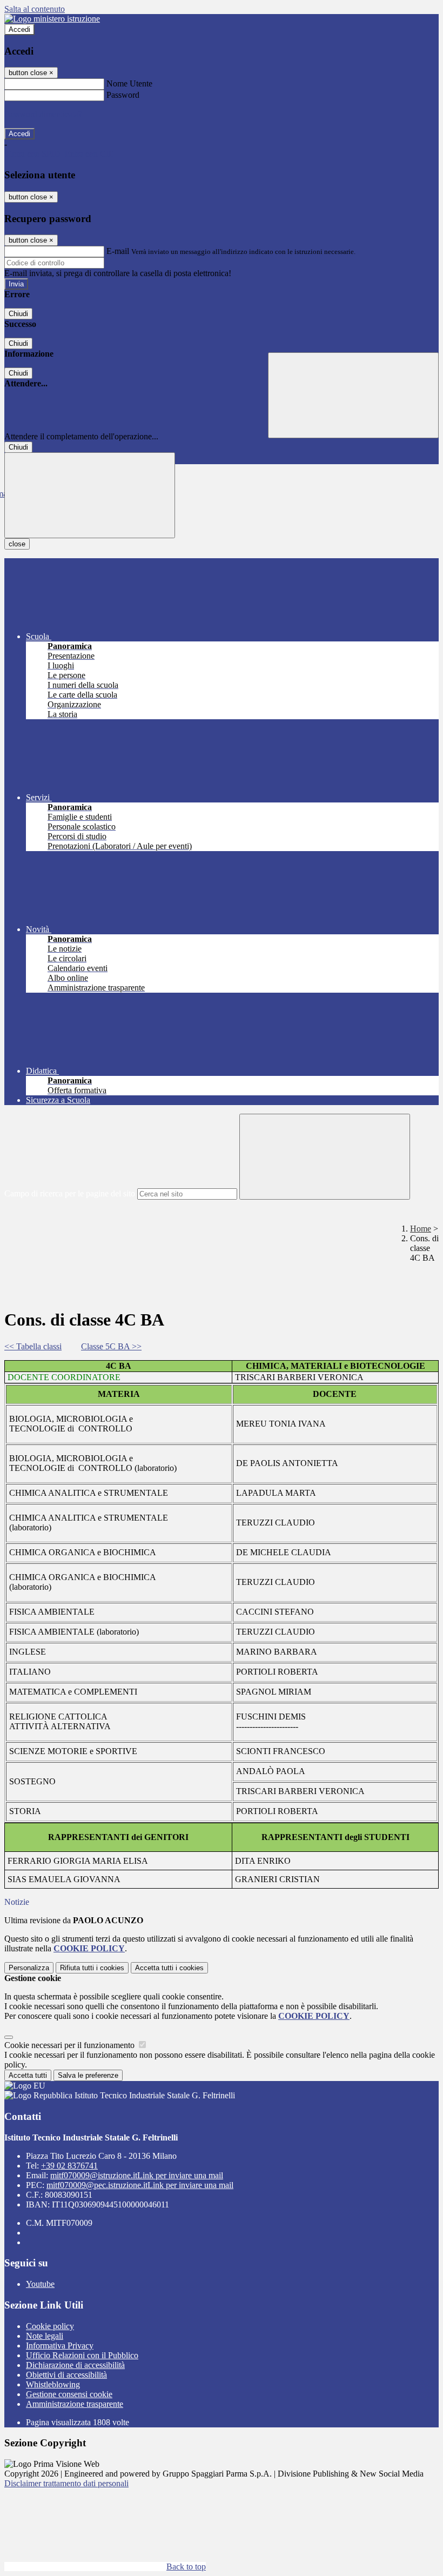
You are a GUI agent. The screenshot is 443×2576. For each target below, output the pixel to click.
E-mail (118, 251)
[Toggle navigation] (90, 495)
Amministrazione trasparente (75, 2404)
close (17, 544)
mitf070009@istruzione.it (137, 2175)
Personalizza (29, 1968)
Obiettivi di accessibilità (66, 2375)
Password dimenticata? (43, 114)
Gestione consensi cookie (69, 2394)
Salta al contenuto (35, 9)
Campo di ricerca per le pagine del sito (70, 1193)
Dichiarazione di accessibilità (75, 2365)
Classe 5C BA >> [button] (111, 1346)
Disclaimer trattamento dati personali (66, 2483)
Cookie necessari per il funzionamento (71, 2045)
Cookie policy (50, 2326)
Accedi (19, 29)
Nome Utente (129, 83)
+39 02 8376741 (69, 2166)
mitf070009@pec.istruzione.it (140, 2185)
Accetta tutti (169, 1968)
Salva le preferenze (88, 2075)
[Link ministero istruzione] (52, 19)
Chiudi (18, 314)
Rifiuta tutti (92, 1968)
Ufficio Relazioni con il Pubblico (82, 2355)
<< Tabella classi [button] (33, 1346)
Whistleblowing (53, 2384)
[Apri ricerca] (353, 395)
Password (123, 95)
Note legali (45, 2336)
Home (421, 1229)
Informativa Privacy (60, 2346)
